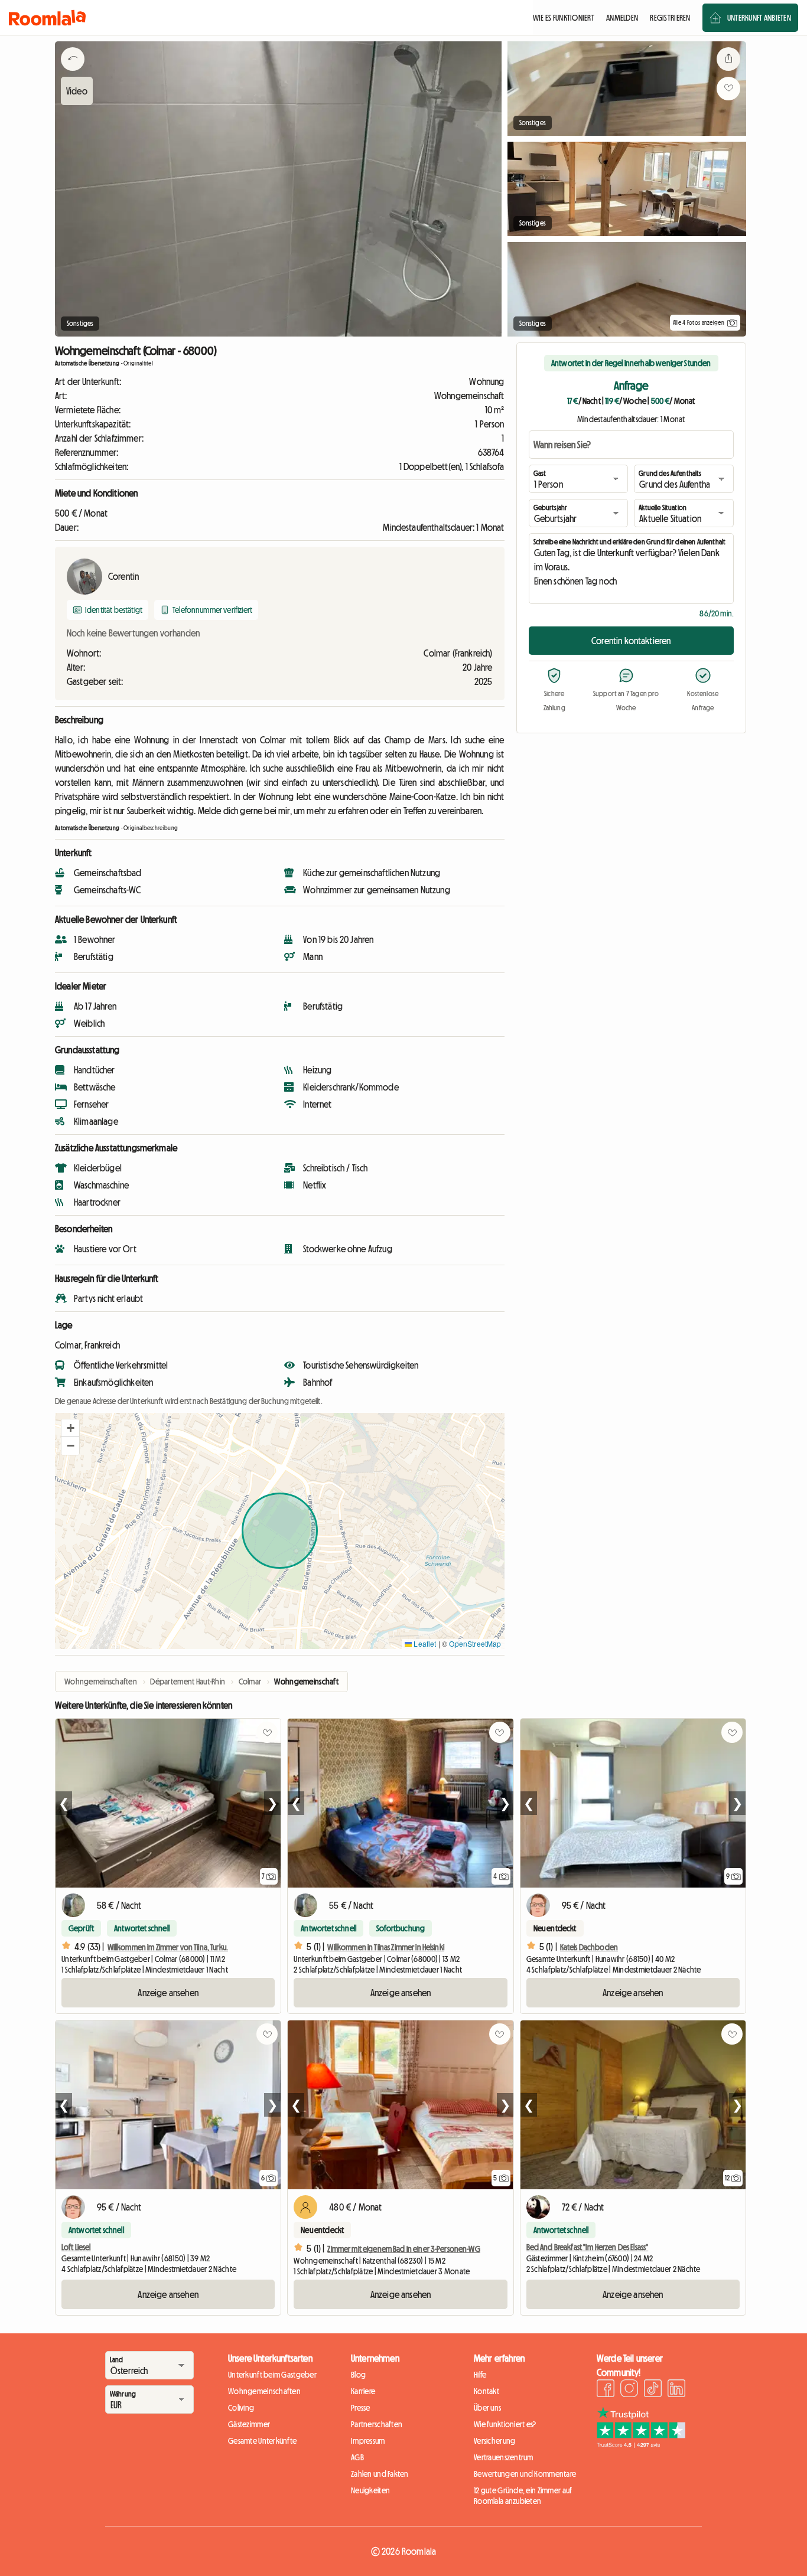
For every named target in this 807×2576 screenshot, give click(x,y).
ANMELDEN (622, 18)
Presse (361, 2408)
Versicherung (494, 2441)
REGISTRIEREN (670, 18)
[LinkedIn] (676, 2390)
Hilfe (480, 2375)
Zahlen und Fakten (380, 2474)
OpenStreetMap (475, 1643)
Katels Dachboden (589, 1947)
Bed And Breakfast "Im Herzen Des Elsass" (588, 2247)
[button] (70, 1428)
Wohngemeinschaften (264, 2391)
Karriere (363, 2391)
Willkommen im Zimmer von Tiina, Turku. (168, 1947)
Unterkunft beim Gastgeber (272, 2375)
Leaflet (424, 1643)
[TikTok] (653, 2390)
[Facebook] (606, 2390)
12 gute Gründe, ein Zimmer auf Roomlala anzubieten (523, 2496)
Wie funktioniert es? (505, 2424)
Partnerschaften (377, 2424)
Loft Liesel (76, 2247)
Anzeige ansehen (168, 1993)
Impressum (368, 2441)
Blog (358, 2375)
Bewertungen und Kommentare (525, 2474)
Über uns (487, 2408)
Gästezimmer (249, 2424)
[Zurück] (73, 74)
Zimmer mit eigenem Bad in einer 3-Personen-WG (403, 2249)
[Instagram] (629, 2390)
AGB (357, 2457)
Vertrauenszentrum (504, 2457)
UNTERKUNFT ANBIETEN (759, 18)
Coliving (241, 2408)
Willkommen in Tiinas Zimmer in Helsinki (385, 1947)
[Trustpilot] (641, 2444)
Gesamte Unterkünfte (262, 2441)
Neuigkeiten (370, 2490)
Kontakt (487, 2391)
